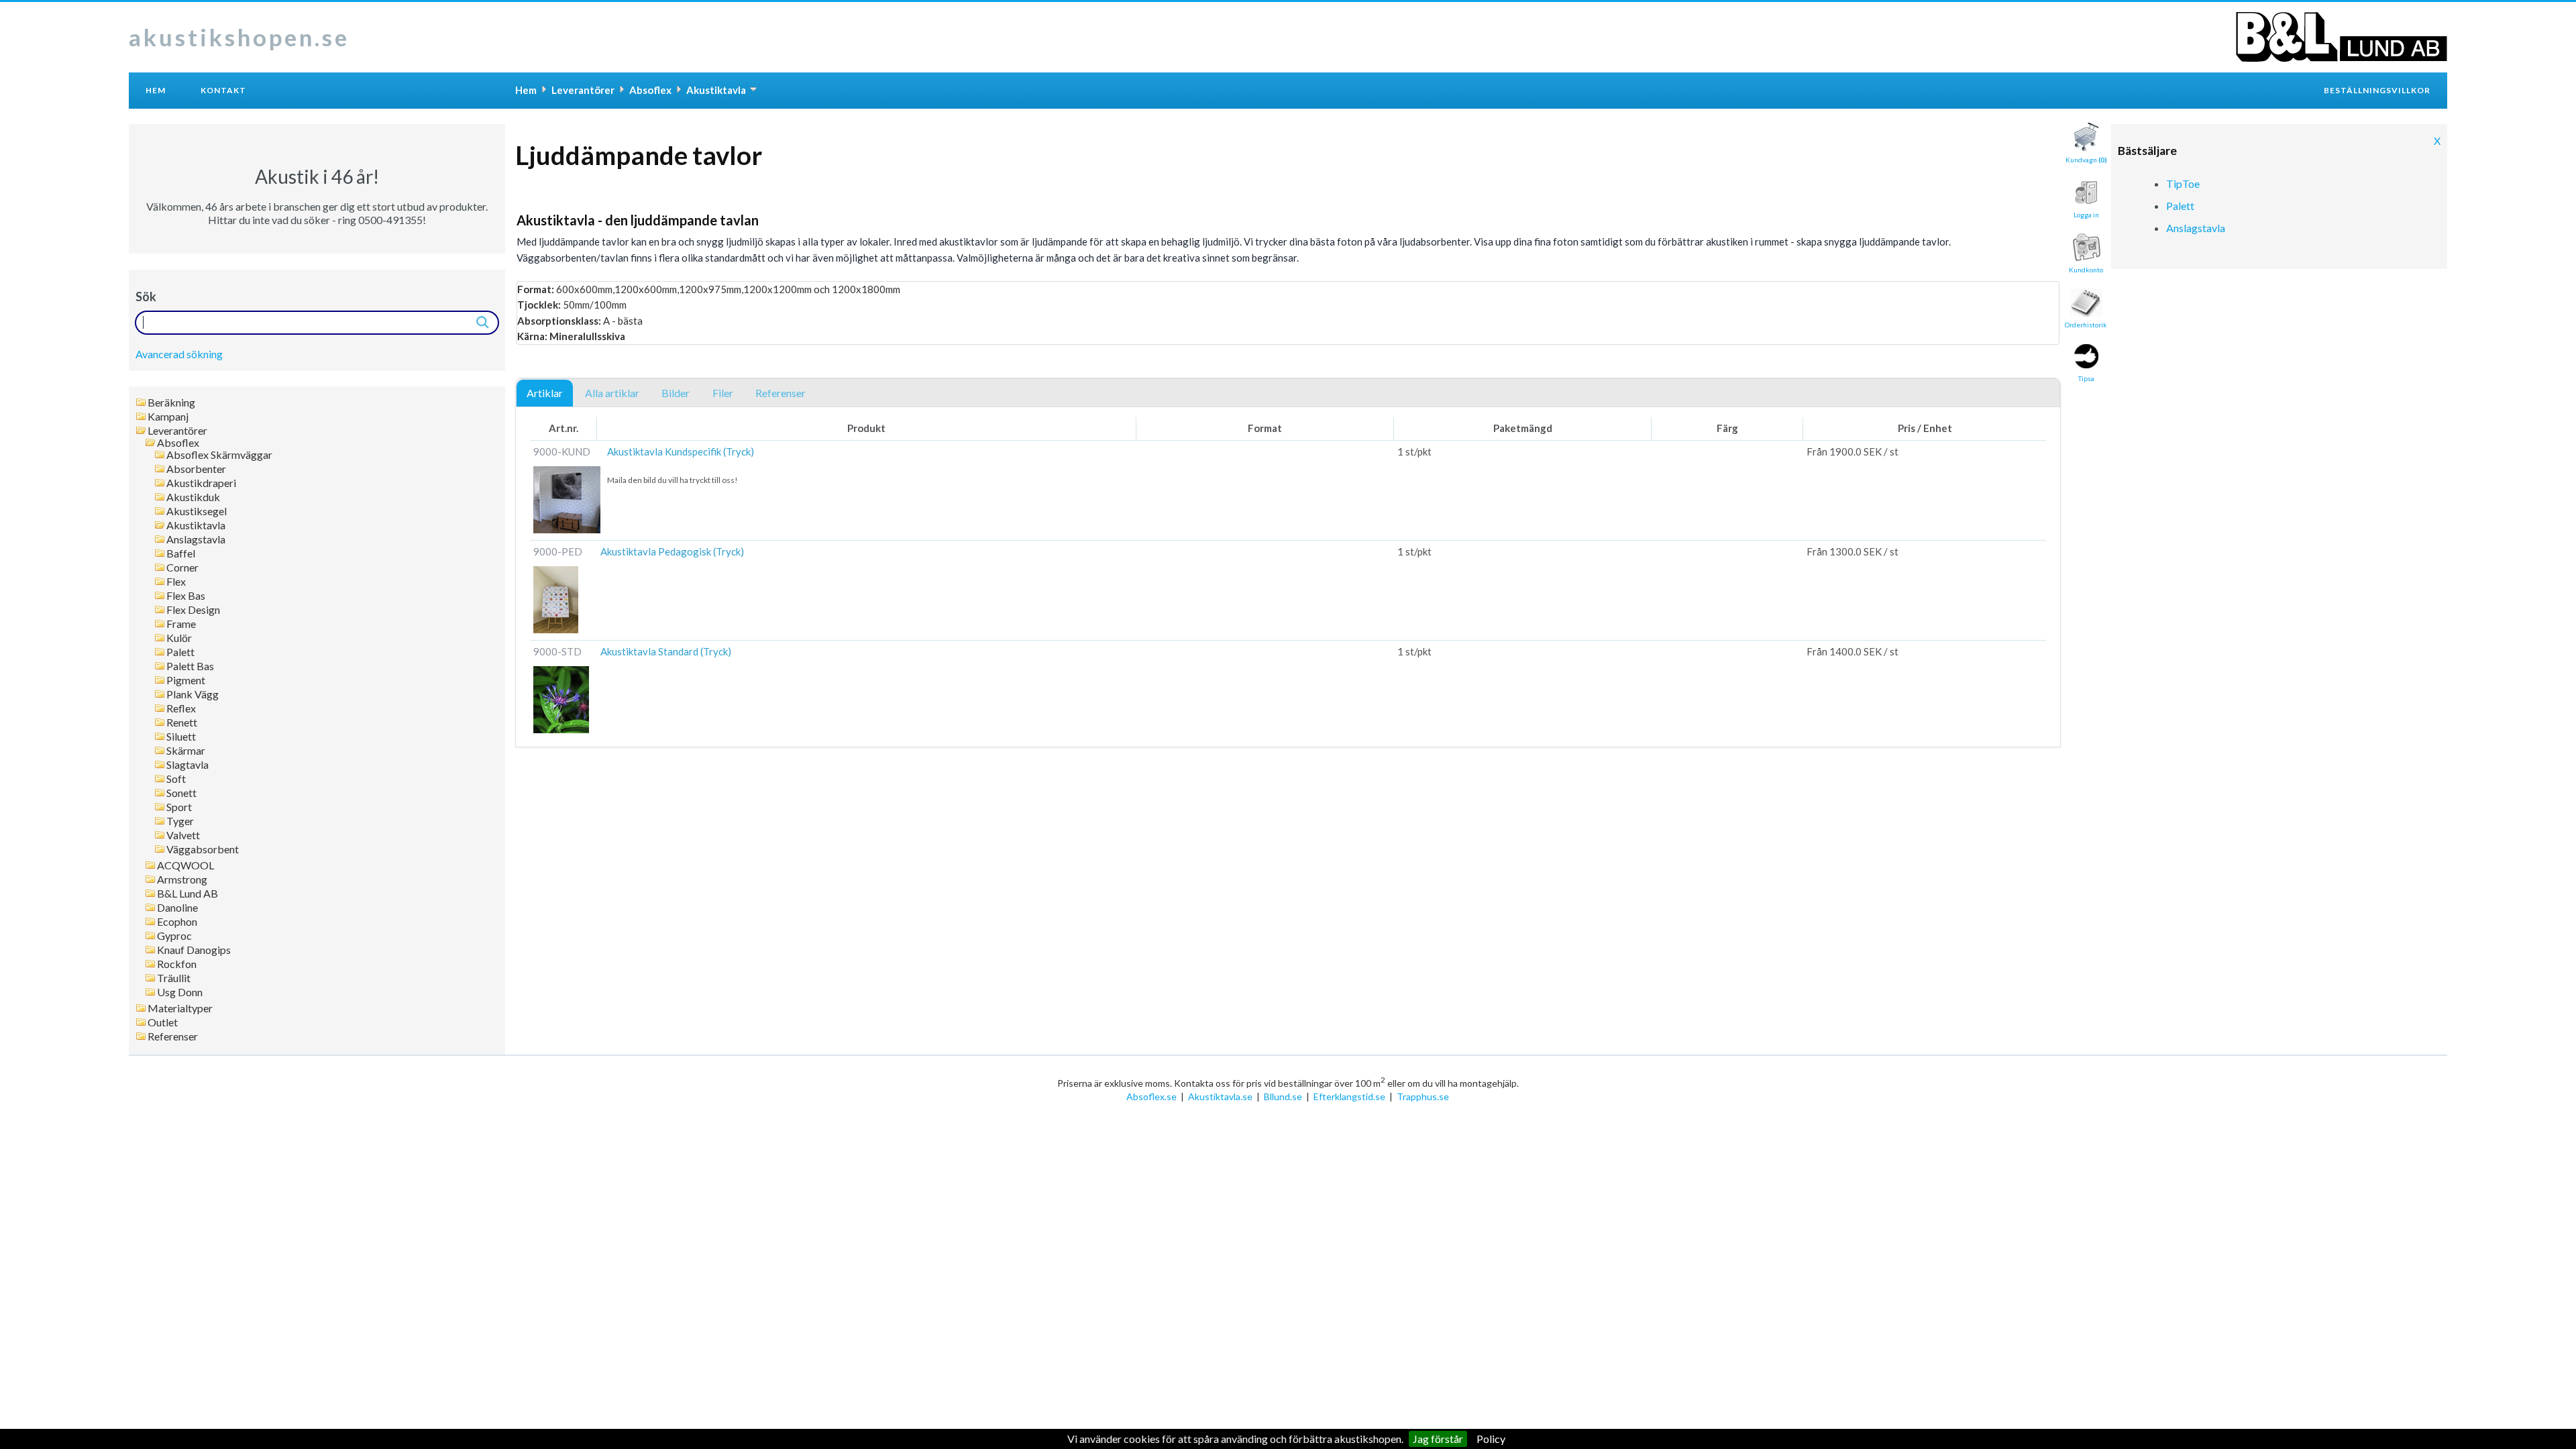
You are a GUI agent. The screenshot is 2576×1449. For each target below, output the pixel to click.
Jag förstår (1438, 1439)
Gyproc (174, 936)
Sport (179, 807)
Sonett (181, 793)
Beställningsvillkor (2377, 90)
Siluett (181, 737)
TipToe (2183, 183)
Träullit (174, 978)
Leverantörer (177, 431)
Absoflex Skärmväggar (219, 455)
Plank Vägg (193, 694)
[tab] (545, 394)
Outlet (163, 1022)
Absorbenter (196, 469)
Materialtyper (180, 1008)
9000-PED (558, 551)
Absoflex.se (1151, 1096)
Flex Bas (186, 596)
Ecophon (177, 922)
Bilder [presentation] (676, 393)
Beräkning (171, 402)
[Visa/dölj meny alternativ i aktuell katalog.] (753, 89)
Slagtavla (187, 765)
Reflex (181, 708)
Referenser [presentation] (781, 393)
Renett (182, 722)
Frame (181, 624)
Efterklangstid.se (1349, 1096)
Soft (176, 779)
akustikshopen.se (239, 37)
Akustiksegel (197, 511)
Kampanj (168, 417)
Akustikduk (193, 497)
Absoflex (178, 443)
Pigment (186, 680)
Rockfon (177, 964)
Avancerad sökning (179, 354)
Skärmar (186, 751)
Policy (1491, 1439)
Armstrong (182, 879)
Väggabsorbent (203, 849)
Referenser (173, 1036)
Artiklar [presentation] (545, 393)
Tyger (180, 821)
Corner (182, 568)
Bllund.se (1283, 1096)
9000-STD (557, 651)
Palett (180, 652)
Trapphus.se (1423, 1096)
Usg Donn (180, 992)
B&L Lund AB (187, 894)
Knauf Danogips (194, 950)
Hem (156, 90)
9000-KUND (562, 451)
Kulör (179, 638)
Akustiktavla (196, 525)
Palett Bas (190, 666)
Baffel (181, 553)
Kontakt (223, 90)
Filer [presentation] (723, 393)
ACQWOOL (185, 865)
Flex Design (193, 610)
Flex (176, 582)
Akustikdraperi (201, 483)
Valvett (183, 835)
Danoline (177, 908)
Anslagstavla (196, 539)
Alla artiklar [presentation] (612, 393)
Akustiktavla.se (1220, 1096)
